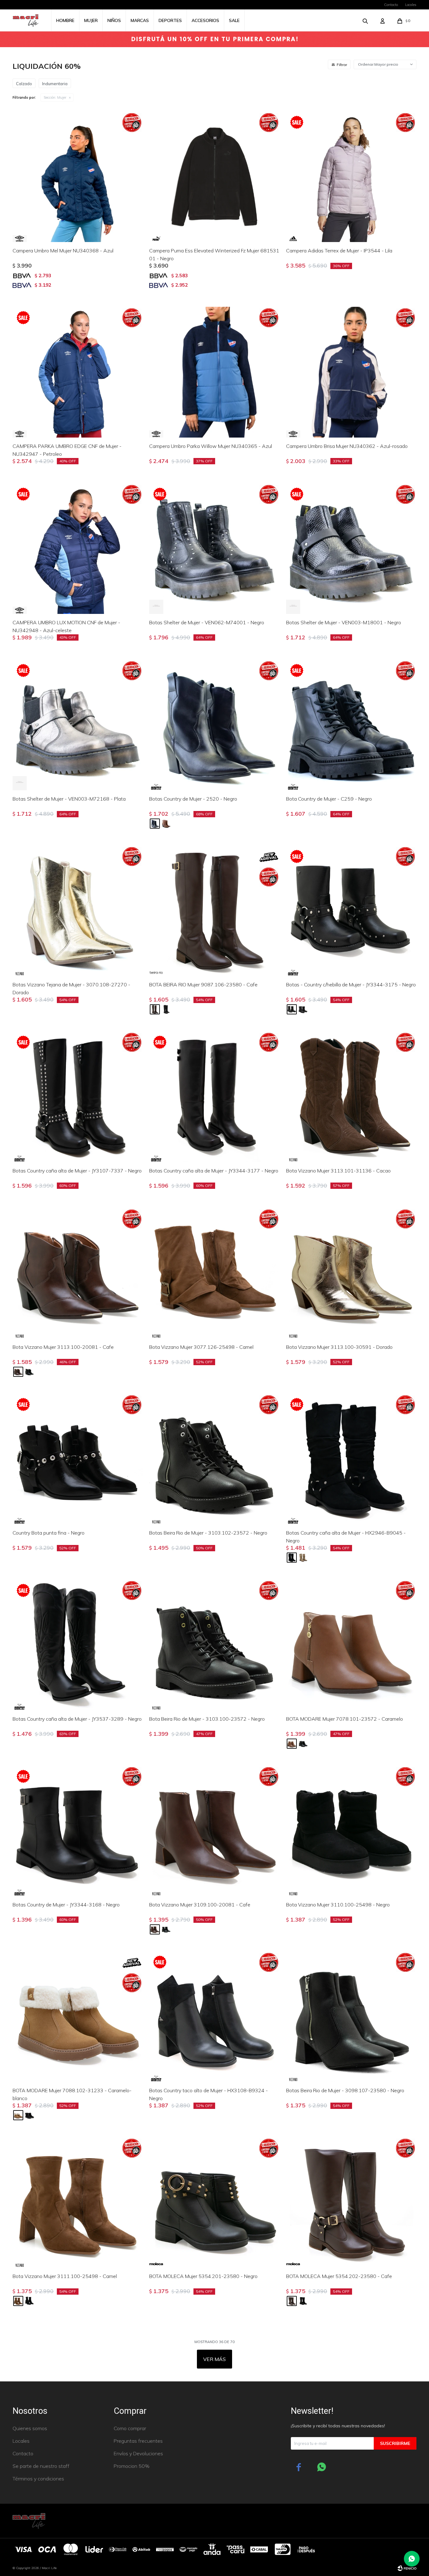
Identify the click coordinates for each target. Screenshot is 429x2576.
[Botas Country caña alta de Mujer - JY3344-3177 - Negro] (214, 1097)
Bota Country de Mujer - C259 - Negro (329, 799)
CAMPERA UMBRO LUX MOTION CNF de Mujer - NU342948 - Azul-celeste (66, 626)
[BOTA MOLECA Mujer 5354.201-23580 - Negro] (214, 2202)
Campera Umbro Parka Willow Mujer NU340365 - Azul (211, 446)
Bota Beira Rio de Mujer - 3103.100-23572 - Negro (207, 1719)
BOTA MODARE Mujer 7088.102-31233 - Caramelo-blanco (72, 2094)
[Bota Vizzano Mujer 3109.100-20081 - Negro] (166, 1929)
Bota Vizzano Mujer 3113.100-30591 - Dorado (339, 1347)
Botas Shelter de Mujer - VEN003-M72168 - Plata (69, 799)
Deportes (170, 20)
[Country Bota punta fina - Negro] (78, 1459)
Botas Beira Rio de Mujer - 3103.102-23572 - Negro (208, 1533)
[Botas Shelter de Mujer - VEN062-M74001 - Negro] (214, 549)
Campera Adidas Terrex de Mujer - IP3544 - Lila (339, 251)
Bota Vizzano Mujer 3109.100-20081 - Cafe (200, 1905)
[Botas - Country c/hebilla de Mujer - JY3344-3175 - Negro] (351, 911)
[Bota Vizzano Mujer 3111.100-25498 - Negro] (30, 2301)
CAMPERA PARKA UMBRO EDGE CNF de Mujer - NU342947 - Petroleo (67, 450)
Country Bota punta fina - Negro (49, 1533)
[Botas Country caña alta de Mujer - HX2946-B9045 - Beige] (303, 1558)
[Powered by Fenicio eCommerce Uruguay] (407, 2568)
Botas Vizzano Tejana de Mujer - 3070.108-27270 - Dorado (71, 988)
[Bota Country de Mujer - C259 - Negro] (351, 725)
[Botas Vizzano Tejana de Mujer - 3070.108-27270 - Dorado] (78, 911)
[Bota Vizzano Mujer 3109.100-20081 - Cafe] (214, 1831)
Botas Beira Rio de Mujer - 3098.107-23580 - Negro (345, 2090)
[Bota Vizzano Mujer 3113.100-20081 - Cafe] (78, 1273)
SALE (234, 20)
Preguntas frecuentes (138, 2441)
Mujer (91, 20)
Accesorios (205, 20)
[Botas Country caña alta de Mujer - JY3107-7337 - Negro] (78, 1097)
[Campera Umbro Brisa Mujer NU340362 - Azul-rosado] (351, 372)
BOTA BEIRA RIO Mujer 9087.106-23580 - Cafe (203, 985)
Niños (114, 20)
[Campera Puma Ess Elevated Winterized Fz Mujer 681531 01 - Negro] (214, 177)
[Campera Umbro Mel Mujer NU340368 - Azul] (78, 177)
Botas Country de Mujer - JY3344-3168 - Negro (66, 1905)
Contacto (391, 5)
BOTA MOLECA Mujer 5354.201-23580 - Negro (203, 2276)
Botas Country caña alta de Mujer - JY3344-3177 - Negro (214, 1171)
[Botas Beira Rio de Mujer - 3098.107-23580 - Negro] (351, 2017)
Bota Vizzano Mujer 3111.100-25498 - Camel (65, 2276)
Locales (411, 5)
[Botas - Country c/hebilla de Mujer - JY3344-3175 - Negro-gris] (303, 1009)
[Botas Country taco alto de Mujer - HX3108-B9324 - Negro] (214, 2017)
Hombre (65, 20)
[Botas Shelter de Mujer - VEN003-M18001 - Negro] (351, 549)
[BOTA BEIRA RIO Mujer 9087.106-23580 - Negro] (166, 1009)
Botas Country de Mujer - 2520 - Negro (193, 799)
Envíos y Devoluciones (138, 2453)
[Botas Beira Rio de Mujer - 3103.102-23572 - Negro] (214, 1459)
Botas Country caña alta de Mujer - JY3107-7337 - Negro (77, 1171)
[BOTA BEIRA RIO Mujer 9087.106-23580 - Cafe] (214, 911)
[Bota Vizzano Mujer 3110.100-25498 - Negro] (351, 1831)
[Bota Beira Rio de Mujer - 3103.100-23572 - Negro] (214, 1645)
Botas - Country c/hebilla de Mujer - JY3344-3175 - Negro (351, 985)
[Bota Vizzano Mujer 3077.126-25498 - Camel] (214, 1273)
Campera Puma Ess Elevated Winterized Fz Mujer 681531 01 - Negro (214, 254)
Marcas (140, 20)
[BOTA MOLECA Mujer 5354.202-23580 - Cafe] (351, 2202)
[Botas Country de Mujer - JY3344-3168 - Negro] (78, 1831)
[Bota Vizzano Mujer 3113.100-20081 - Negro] (30, 1372)
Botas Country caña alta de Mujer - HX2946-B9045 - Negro (346, 1537)
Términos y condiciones (38, 2479)
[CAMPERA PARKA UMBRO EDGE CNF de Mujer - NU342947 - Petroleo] (78, 372)
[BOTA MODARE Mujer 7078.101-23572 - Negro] (303, 1744)
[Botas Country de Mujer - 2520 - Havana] (166, 824)
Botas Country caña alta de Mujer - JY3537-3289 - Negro (77, 1719)
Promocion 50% (132, 2466)
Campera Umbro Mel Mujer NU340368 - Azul (63, 251)
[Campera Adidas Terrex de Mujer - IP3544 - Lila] (351, 177)
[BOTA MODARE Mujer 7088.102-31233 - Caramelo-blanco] (78, 2017)
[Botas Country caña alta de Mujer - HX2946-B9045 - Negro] (351, 1459)
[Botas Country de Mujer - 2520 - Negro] (214, 725)
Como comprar (130, 2428)
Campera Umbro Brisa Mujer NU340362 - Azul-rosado (347, 446)
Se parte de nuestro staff (41, 2466)
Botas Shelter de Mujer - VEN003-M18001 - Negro (344, 622)
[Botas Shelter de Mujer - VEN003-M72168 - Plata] (78, 725)
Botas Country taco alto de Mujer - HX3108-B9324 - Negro (209, 2094)
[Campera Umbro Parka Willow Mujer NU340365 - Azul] (214, 372)
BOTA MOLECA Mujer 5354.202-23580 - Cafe (339, 2276)
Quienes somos (30, 2428)
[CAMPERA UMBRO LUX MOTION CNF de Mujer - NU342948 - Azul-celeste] (78, 549)
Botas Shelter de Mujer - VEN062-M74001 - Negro (207, 622)
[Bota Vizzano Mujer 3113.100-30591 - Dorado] (351, 1273)
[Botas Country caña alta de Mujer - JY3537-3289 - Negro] (78, 1645)
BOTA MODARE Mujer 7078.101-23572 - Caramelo (345, 1719)
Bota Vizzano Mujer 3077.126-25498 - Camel (201, 1347)
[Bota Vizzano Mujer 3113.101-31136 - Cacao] (351, 1097)
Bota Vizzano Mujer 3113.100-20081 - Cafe (63, 1347)
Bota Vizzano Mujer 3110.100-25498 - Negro (338, 1905)
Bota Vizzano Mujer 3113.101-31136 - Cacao (338, 1171)
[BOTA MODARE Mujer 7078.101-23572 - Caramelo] (351, 1645)
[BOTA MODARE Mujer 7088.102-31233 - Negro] (30, 2115)
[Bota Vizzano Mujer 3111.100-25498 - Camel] (78, 2202)
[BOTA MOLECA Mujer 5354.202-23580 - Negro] (303, 2301)
